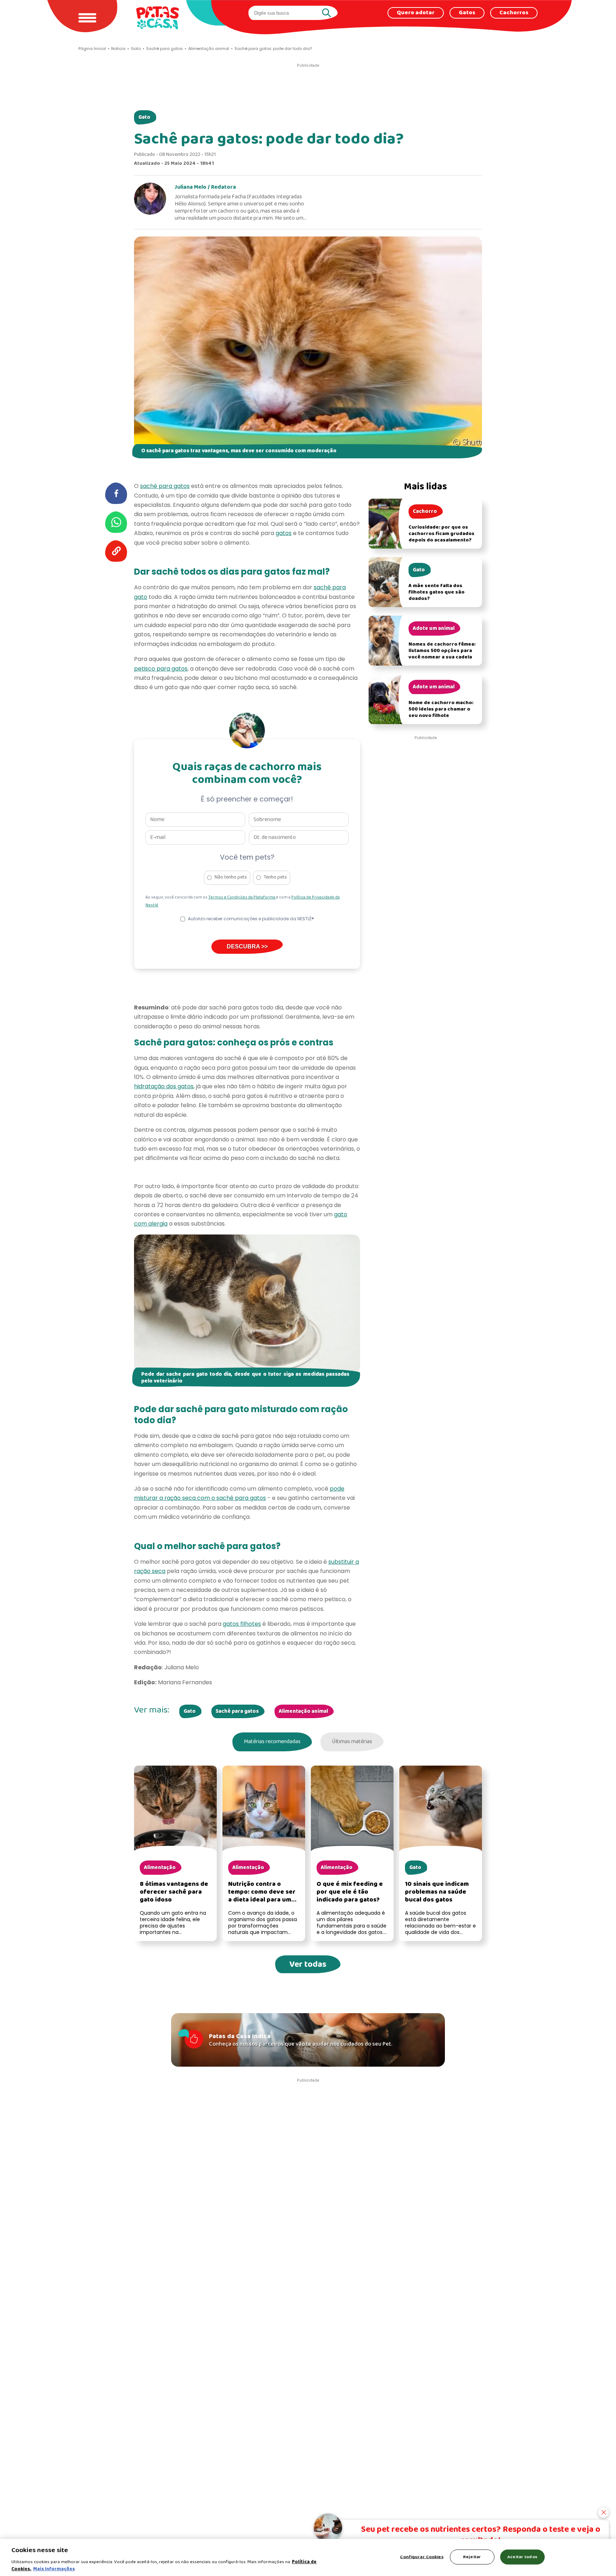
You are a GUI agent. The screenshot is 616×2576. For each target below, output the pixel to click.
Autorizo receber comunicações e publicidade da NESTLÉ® (251, 919)
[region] (308, 2557)
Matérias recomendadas (272, 1742)
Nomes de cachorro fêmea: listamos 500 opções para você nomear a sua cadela (442, 651)
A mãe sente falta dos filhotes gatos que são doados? (437, 592)
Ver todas (308, 1964)
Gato (144, 117)
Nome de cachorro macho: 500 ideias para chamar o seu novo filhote (441, 709)
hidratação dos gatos (164, 1086)
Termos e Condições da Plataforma (242, 897)
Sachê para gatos (237, 1711)
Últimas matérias (352, 1742)
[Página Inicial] (158, 18)
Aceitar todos (522, 2557)
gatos (284, 533)
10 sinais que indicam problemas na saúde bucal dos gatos (437, 1892)
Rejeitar (472, 2557)
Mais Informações (54, 2569)
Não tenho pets (231, 877)
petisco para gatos (161, 669)
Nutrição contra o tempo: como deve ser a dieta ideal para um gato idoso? (262, 1896)
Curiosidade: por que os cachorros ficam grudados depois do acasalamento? (442, 534)
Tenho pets (275, 877)
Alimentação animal (303, 1711)
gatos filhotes (242, 1624)
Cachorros (514, 13)
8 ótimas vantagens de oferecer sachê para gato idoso (174, 1892)
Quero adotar (416, 13)
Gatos (467, 13)
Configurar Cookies (422, 2557)
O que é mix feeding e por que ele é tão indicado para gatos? (350, 1892)
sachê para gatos (165, 486)
